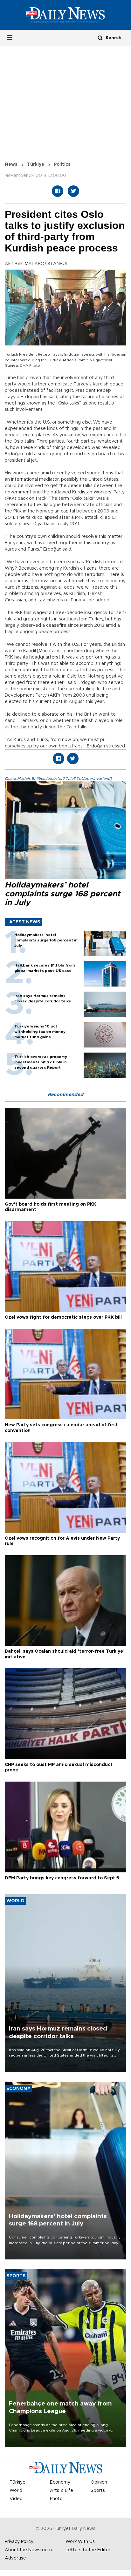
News (11, 164)
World (16, 2491)
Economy (60, 2482)
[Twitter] (73, 191)
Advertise (15, 2558)
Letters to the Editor (88, 2550)
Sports (98, 2491)
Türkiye (36, 164)
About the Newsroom (28, 2550)
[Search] (100, 38)
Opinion (99, 2482)
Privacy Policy (19, 2542)
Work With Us (80, 2542)
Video (16, 2499)
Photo (56, 2499)
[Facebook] (58, 191)
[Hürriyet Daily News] (65, 15)
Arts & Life (62, 2491)
